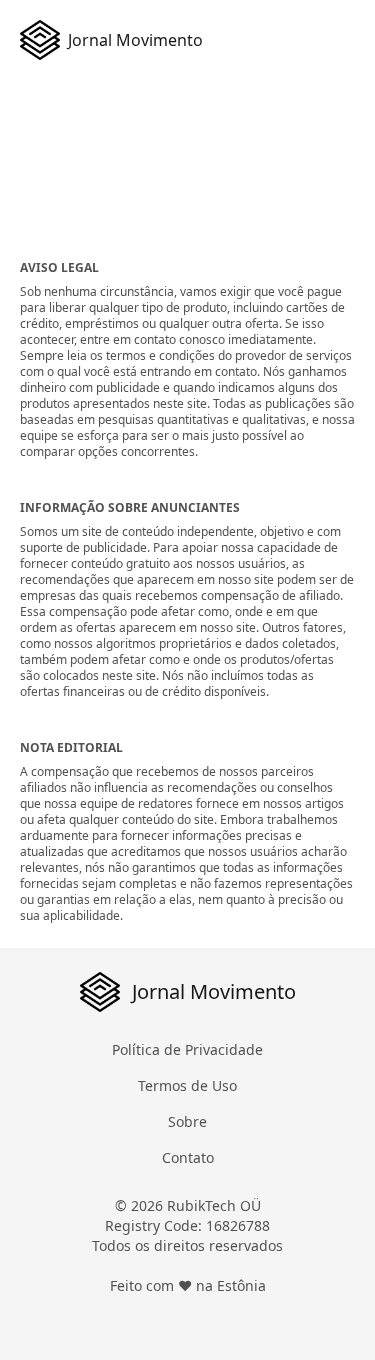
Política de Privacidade (187, 1049)
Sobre (187, 1121)
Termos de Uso (187, 1085)
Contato (188, 1157)
